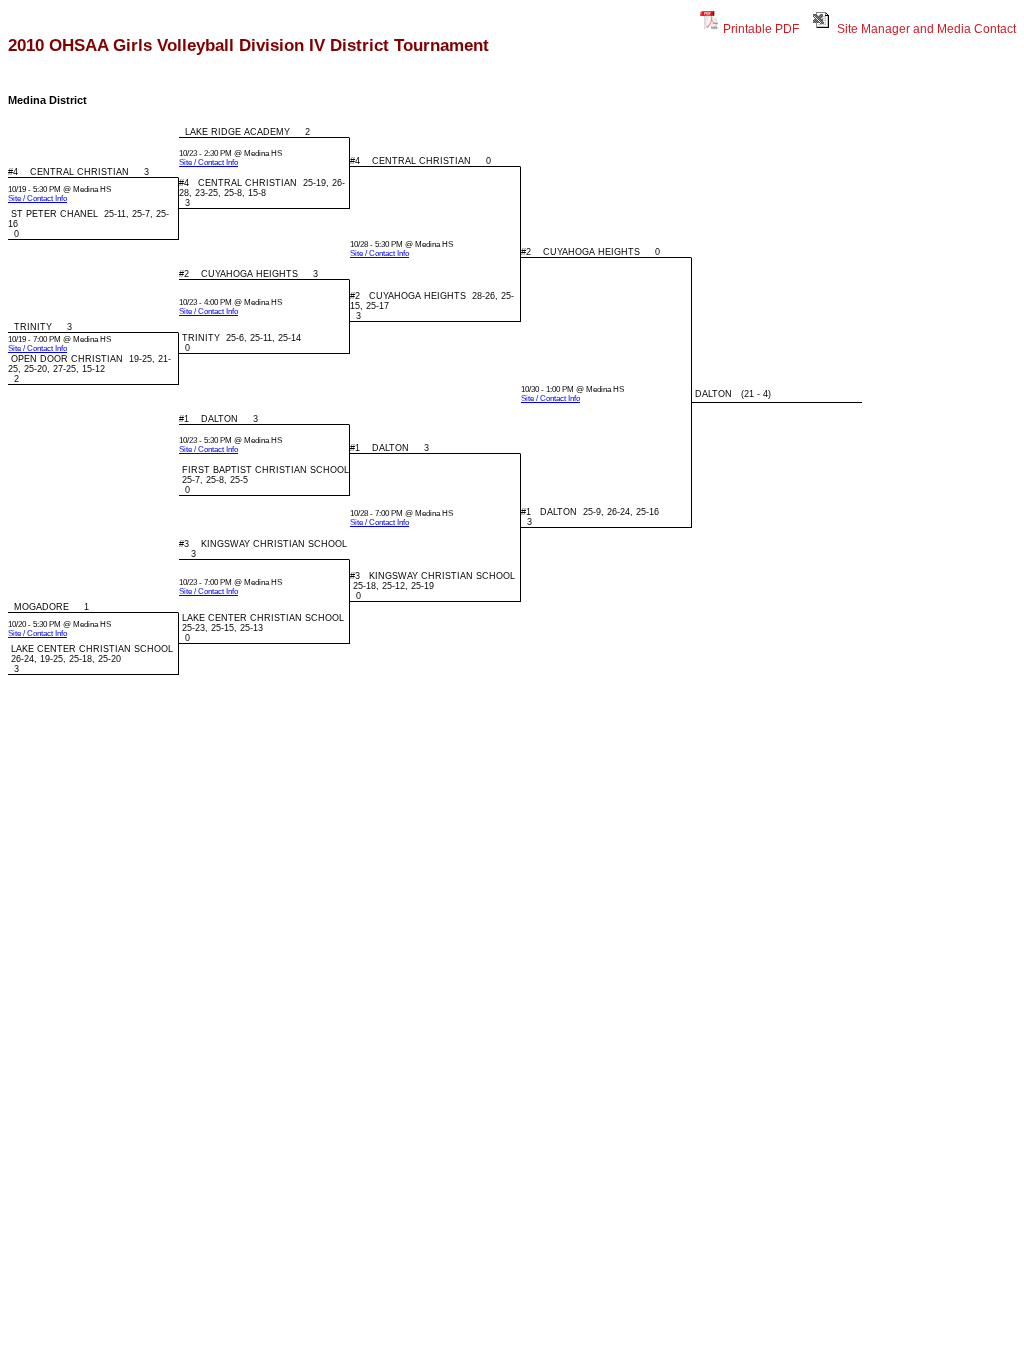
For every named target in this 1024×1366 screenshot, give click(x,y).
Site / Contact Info (208, 162)
